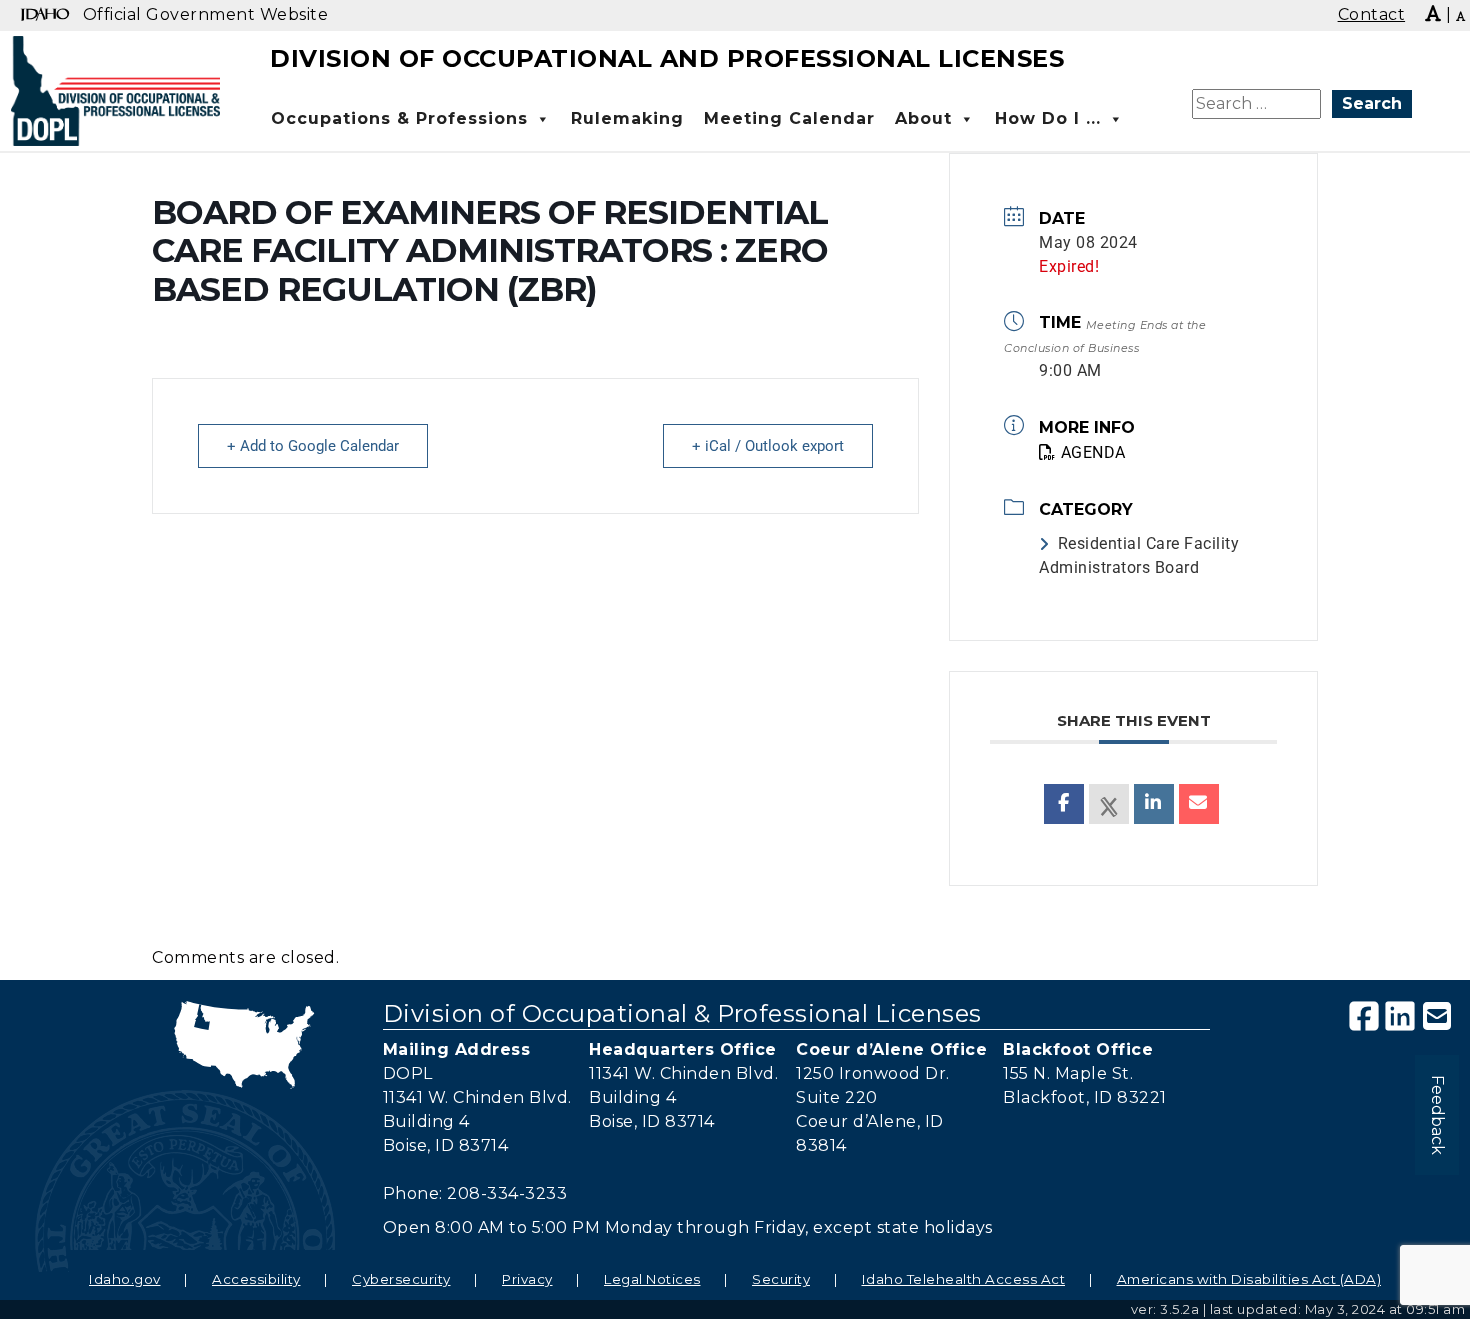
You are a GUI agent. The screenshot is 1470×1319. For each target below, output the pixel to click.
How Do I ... (1048, 118)
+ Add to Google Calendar (313, 446)
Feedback (1437, 1115)
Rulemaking (627, 118)
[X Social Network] (1109, 804)
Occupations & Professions (399, 118)
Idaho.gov (125, 1279)
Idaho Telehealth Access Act (964, 1279)
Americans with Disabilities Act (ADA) (1249, 1279)
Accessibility (256, 1279)
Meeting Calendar (789, 118)
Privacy (527, 1279)
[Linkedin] (1154, 804)
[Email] (1199, 804)
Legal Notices (652, 1279)
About (923, 118)
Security (781, 1279)
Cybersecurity (401, 1279)
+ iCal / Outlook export (768, 446)
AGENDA (1093, 452)
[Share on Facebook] (1064, 804)
